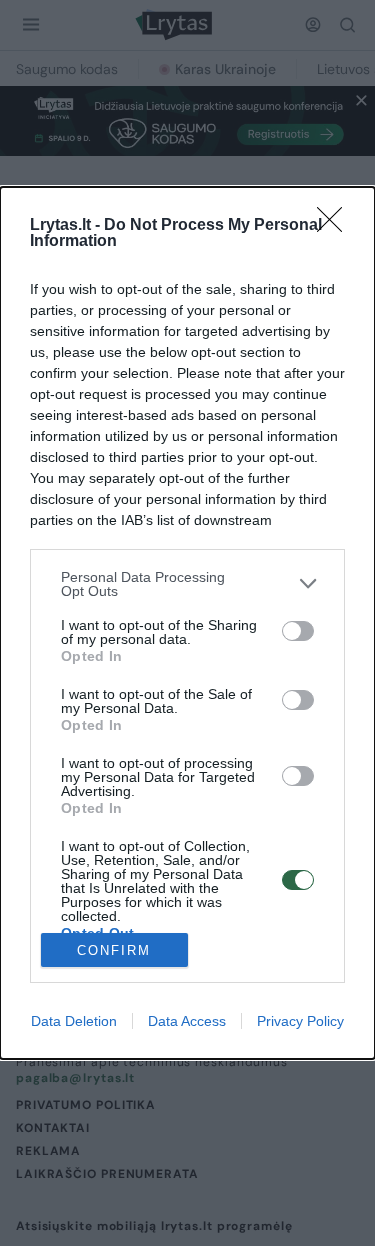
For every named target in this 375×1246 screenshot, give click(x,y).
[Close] (336, 226)
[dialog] (187, 623)
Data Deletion (74, 1021)
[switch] (298, 631)
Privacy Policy (300, 1021)
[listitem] (187, 584)
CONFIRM (114, 950)
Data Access (187, 1021)
